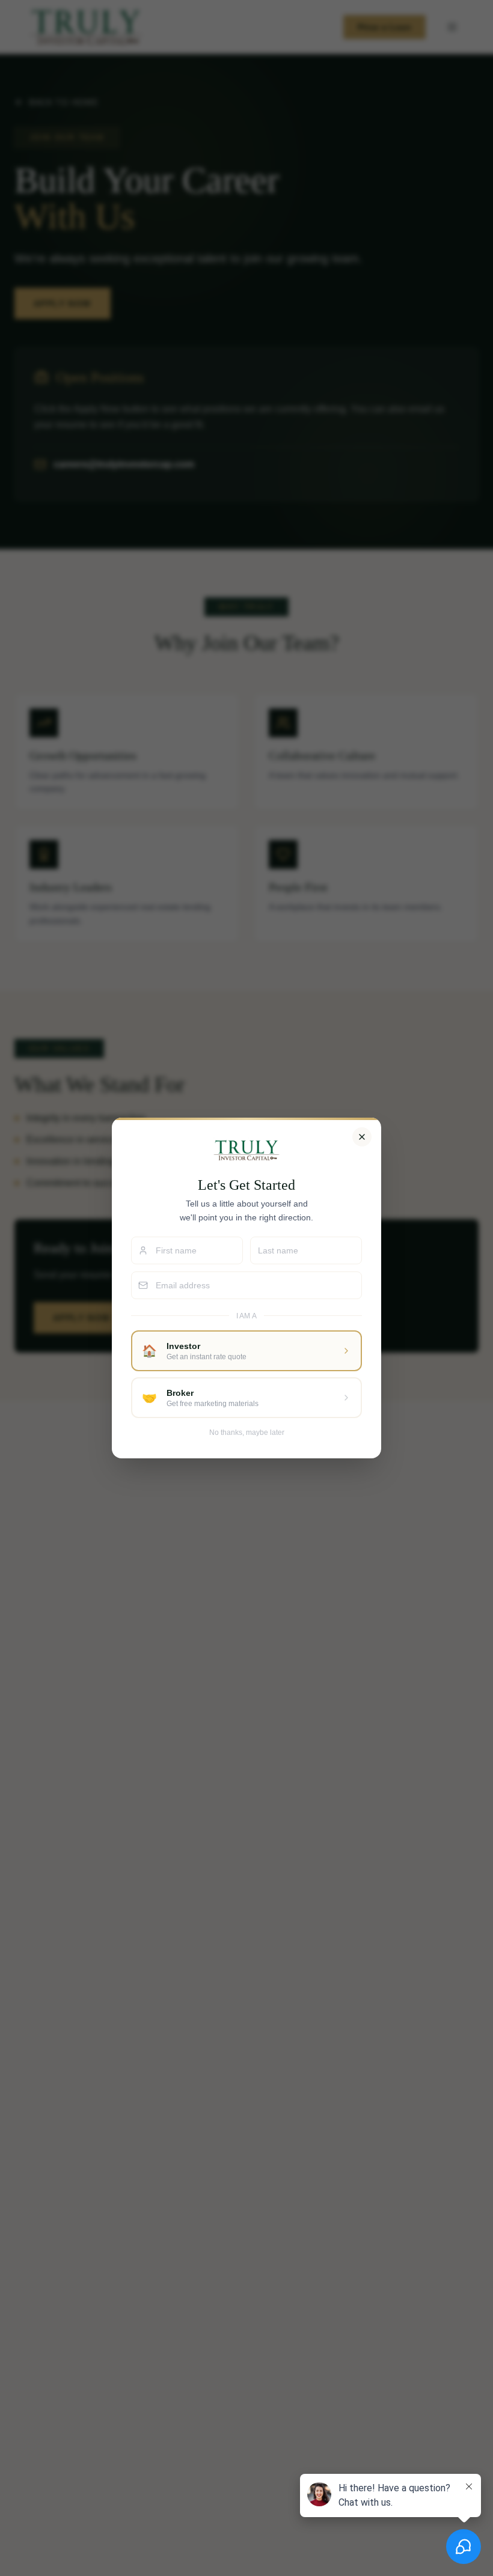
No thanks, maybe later (247, 1433)
